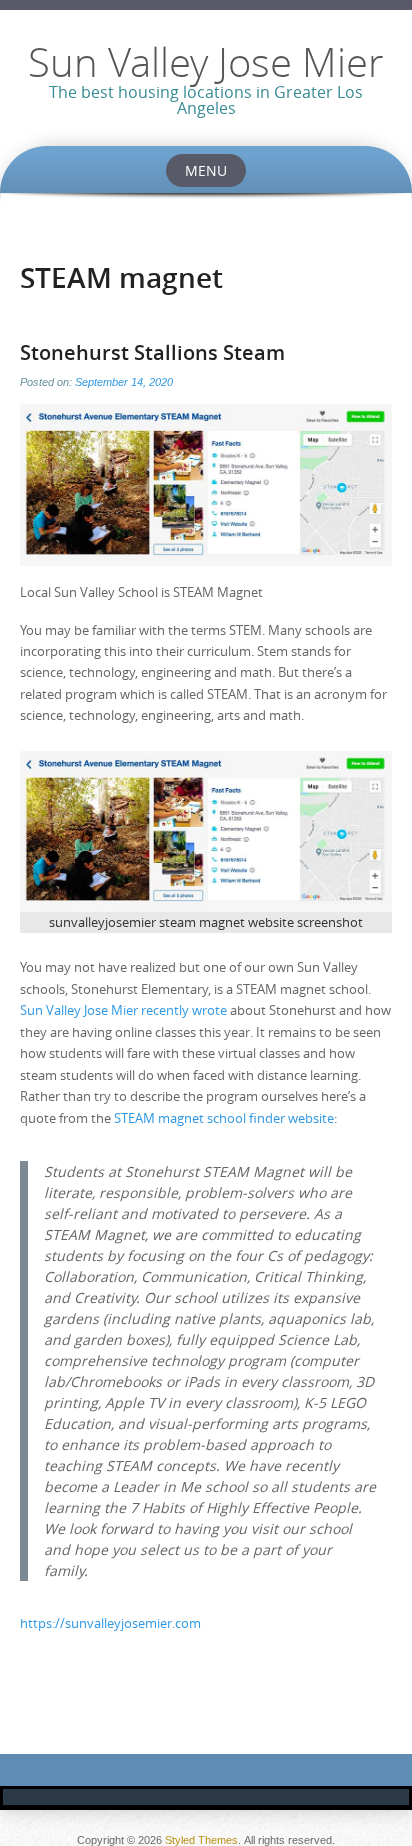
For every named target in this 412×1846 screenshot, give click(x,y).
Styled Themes (201, 1840)
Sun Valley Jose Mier (206, 62)
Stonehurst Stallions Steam (152, 352)
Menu (206, 170)
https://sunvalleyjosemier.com (110, 1623)
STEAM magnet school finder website (224, 1118)
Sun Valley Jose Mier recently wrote (123, 1010)
